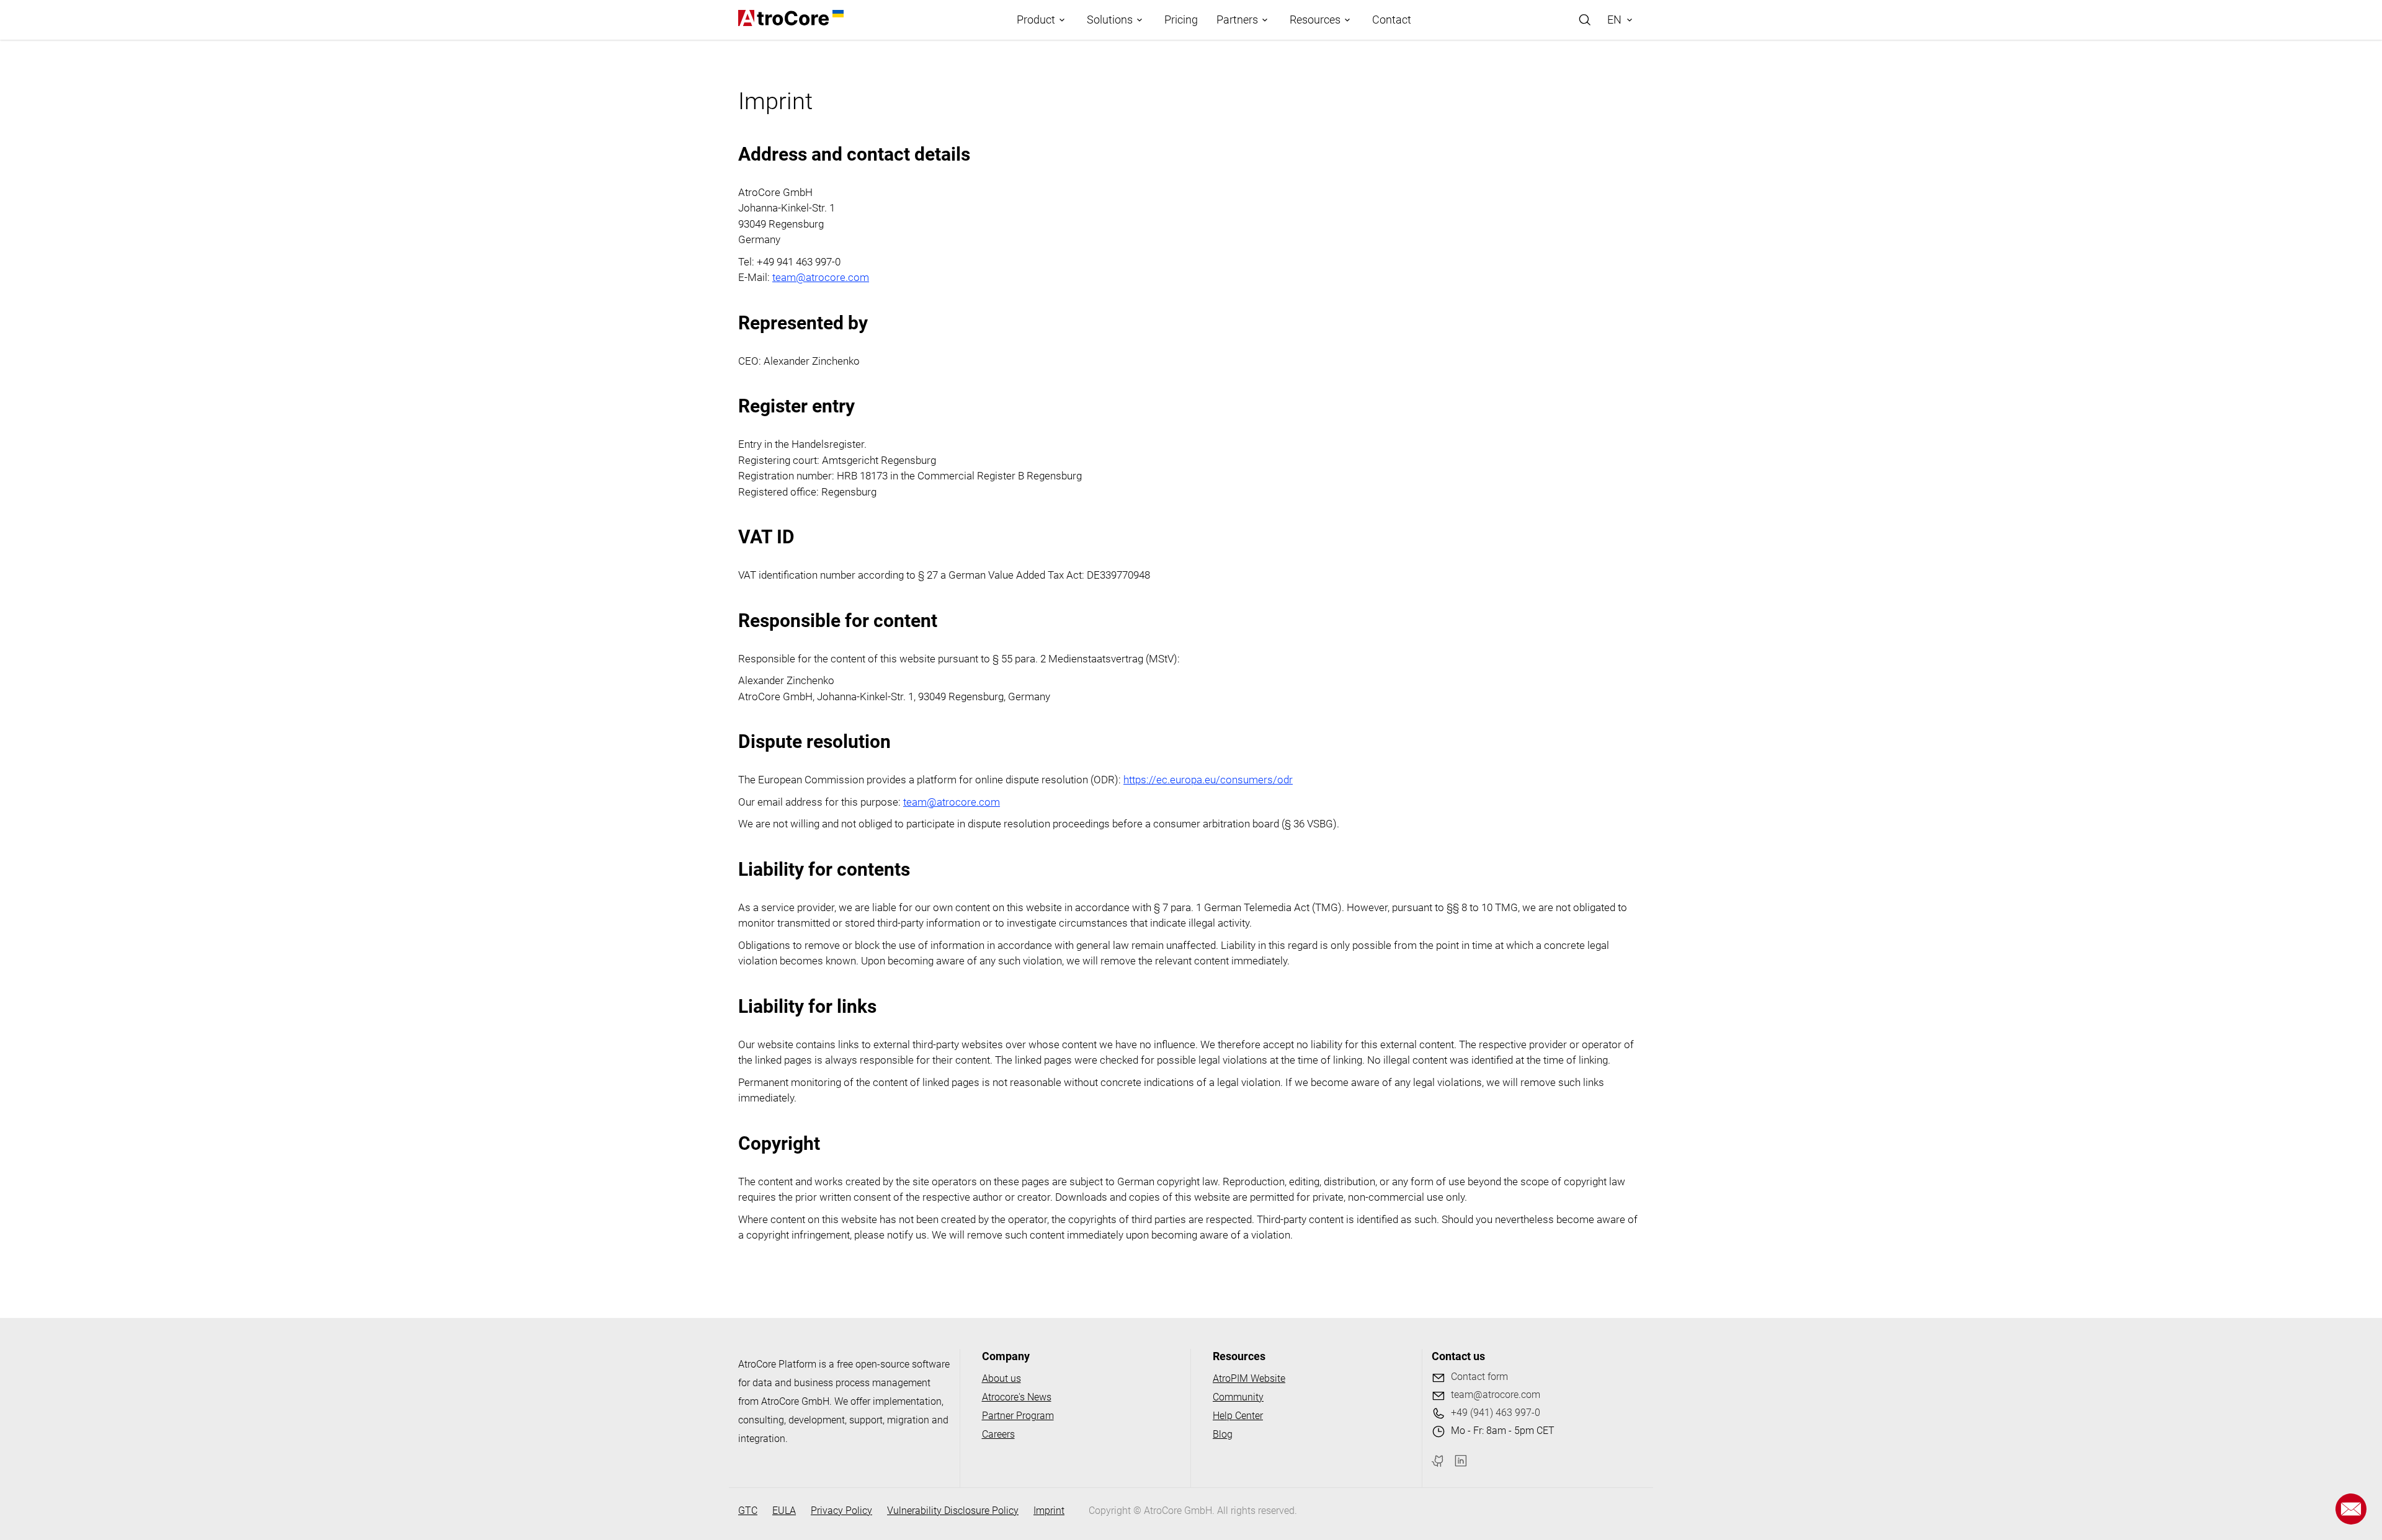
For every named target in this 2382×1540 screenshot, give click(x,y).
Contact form (1479, 1377)
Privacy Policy (841, 1511)
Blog (1223, 1434)
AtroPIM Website (1249, 1378)
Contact (1392, 20)
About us (1001, 1378)
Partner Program (1018, 1416)
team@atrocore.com (821, 277)
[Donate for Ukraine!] (836, 14)
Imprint (1049, 1511)
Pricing (1181, 20)
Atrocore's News (1017, 1397)
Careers (998, 1434)
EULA (784, 1511)
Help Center (1238, 1416)
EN (1614, 20)
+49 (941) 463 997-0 (1496, 1413)
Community (1238, 1397)
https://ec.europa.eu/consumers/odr (1208, 780)
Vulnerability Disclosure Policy (953, 1511)
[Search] (1585, 20)
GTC (748, 1511)
